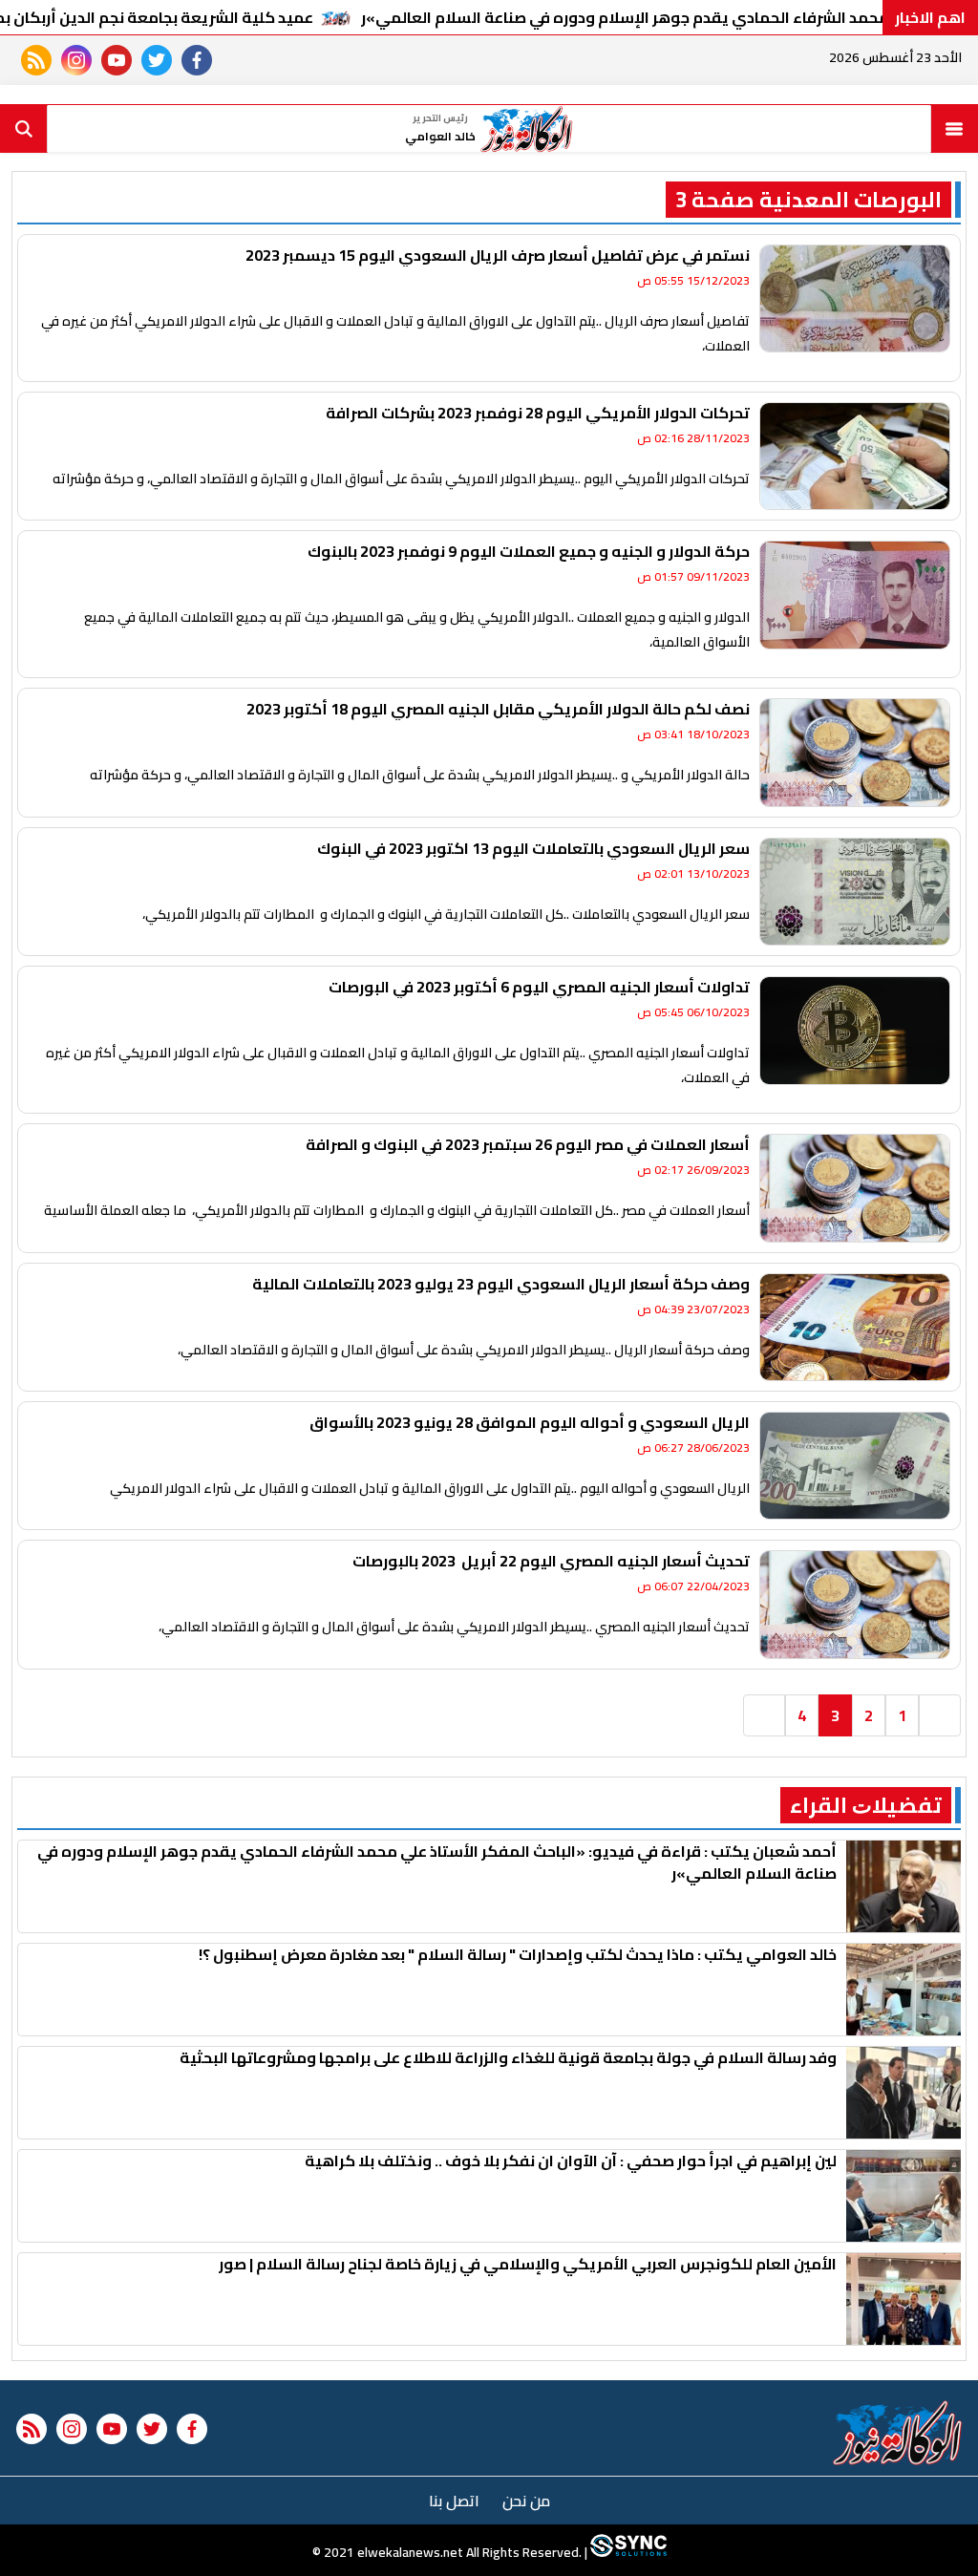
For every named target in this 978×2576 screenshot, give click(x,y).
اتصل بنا (454, 2501)
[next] (764, 1715)
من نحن (526, 2501)
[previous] (940, 1715)
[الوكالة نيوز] (898, 2433)
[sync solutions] (627, 2552)
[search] (24, 129)
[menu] (954, 129)
